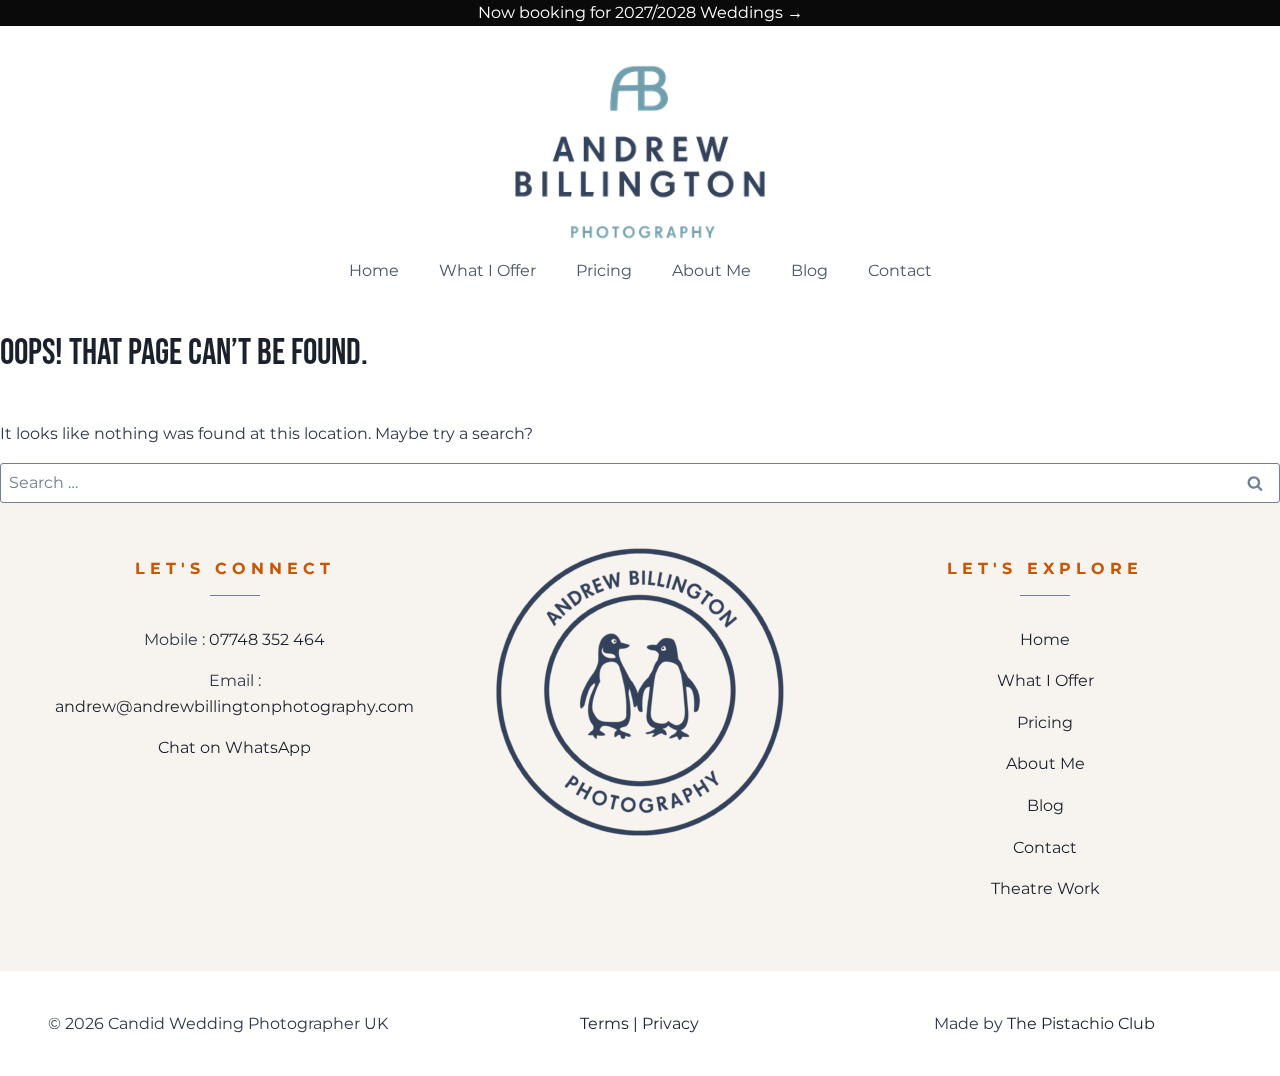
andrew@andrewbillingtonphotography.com (234, 706)
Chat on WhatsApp (234, 747)
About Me (711, 270)
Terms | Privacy (639, 1023)
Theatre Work (1045, 888)
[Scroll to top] (1251, 994)
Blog (809, 270)
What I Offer (487, 270)
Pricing (604, 270)
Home (374, 270)
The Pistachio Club (1081, 1023)
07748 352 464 (267, 639)
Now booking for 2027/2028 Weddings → (640, 12)
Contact (900, 270)
